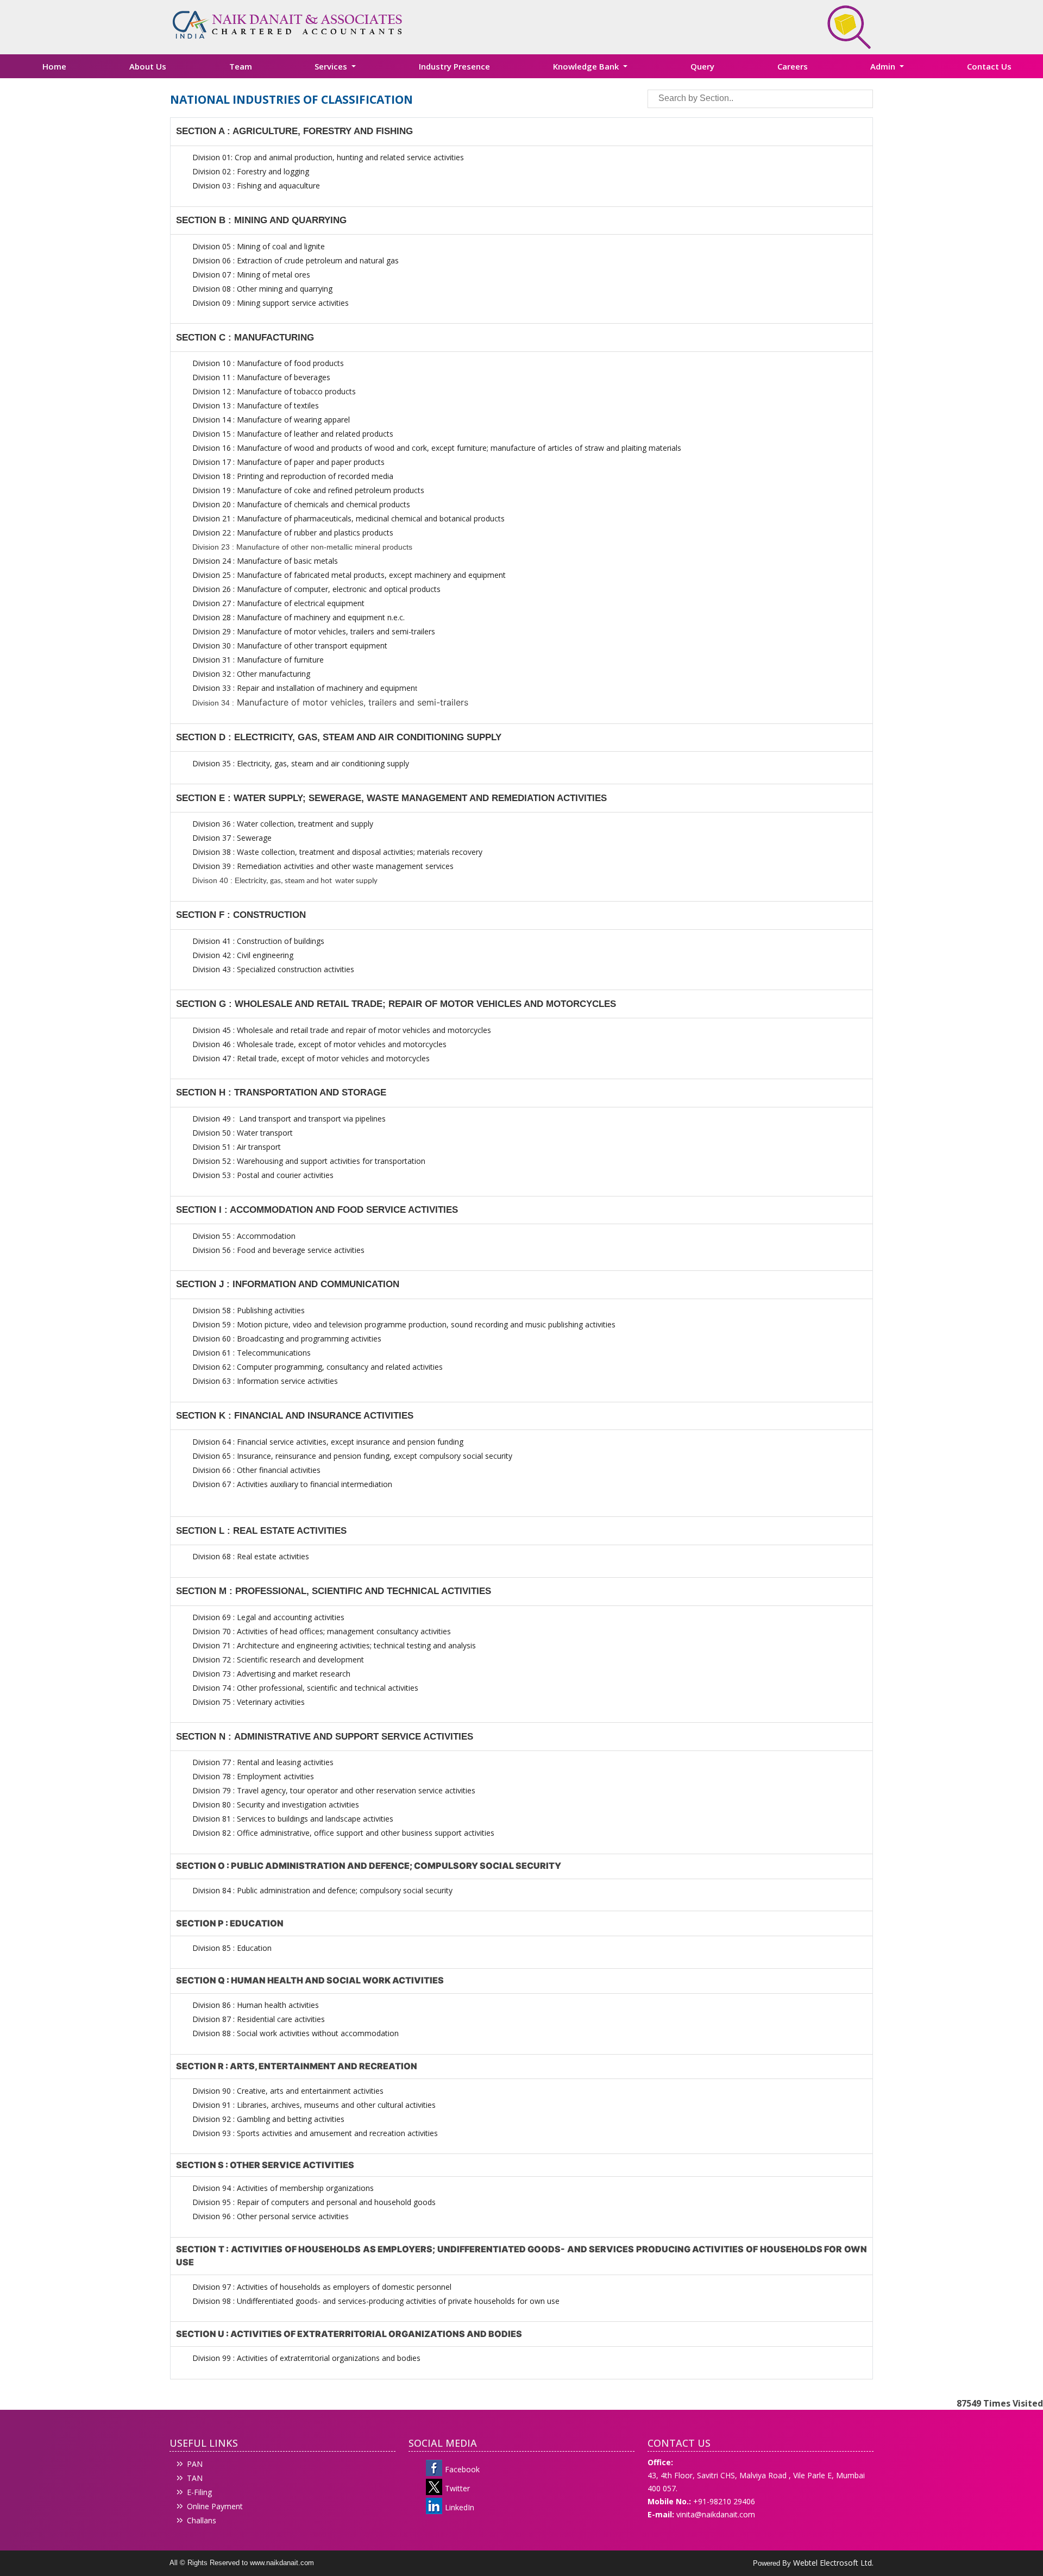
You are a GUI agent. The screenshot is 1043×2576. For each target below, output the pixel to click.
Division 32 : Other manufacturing (251, 674)
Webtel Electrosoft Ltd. (833, 2563)
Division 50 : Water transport (243, 1133)
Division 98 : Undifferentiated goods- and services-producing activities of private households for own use (376, 2301)
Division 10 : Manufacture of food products (268, 363)
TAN (195, 2478)
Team (241, 66)
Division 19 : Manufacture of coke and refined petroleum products (308, 490)
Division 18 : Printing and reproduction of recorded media (293, 476)
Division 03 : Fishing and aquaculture (256, 185)
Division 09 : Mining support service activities (271, 303)
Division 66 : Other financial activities (256, 1470)
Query (702, 66)
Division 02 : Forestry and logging (251, 171)
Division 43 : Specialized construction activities (273, 969)
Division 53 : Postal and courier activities (263, 1175)
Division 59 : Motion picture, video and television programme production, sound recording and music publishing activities (404, 1324)
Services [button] (332, 66)
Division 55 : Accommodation (245, 1236)
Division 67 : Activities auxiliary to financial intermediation (292, 1484)
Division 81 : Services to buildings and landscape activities (293, 1819)
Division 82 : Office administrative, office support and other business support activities (343, 1833)
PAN (195, 2464)
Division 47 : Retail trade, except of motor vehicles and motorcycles (311, 1058)
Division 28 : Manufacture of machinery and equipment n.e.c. (299, 617)
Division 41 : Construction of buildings (258, 941)
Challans (202, 2520)
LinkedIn (460, 2507)
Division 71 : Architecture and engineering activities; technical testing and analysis (334, 1645)
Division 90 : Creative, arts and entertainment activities (288, 2091)
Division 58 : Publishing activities (249, 1310)
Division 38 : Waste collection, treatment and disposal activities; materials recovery (337, 852)
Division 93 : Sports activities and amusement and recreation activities (315, 2133)
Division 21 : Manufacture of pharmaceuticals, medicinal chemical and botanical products (348, 518)
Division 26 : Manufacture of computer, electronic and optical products (316, 589)
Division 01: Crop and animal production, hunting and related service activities (328, 157)
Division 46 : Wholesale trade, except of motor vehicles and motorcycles (319, 1044)
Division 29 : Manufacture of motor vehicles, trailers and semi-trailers (314, 631)
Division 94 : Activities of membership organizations (283, 2188)
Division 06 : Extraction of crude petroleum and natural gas (296, 260)
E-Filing (199, 2492)
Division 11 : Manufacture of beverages (261, 377)
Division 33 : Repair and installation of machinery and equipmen (304, 688)
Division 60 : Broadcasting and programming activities (287, 1339)
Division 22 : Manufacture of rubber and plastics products (293, 533)
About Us (148, 66)
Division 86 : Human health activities (256, 2005)
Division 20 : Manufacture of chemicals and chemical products (301, 504)
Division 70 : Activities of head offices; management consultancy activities (322, 1631)
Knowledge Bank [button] (587, 66)
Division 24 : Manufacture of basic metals (265, 561)
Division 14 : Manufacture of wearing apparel (271, 420)
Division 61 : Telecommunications (252, 1353)
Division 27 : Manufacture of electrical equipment (278, 603)
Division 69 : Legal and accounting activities (268, 1617)
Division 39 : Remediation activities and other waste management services (323, 866)
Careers (793, 66)
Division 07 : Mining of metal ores (251, 275)
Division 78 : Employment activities (253, 1776)
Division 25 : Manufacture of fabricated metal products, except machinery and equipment (349, 575)
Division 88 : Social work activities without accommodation (296, 2033)
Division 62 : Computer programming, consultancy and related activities (318, 1367)
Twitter (457, 2488)
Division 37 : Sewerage (232, 838)
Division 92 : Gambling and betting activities (268, 2119)
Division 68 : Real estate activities (251, 1556)
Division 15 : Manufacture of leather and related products (293, 434)
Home (54, 66)
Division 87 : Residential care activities (259, 2019)
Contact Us (989, 66)
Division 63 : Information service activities (265, 1381)
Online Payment (215, 2506)
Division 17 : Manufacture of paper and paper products (288, 462)
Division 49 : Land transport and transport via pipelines (289, 1119)
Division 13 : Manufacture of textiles (256, 405)
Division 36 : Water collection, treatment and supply (283, 824)
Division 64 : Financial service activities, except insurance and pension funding (328, 1442)
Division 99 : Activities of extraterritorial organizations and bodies (306, 2358)
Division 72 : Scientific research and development (279, 1659)
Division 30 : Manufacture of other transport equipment (290, 645)
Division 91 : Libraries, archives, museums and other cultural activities (314, 2105)
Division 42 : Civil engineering (243, 955)
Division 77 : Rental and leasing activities (263, 1762)
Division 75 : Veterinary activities (249, 1702)
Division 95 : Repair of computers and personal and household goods (314, 2202)
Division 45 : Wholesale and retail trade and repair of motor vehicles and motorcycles (343, 1030)
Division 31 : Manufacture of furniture (258, 660)
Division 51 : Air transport (237, 1147)
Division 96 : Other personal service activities (271, 2216)
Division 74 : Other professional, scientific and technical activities (305, 1688)
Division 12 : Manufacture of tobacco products (274, 391)
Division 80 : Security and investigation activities (276, 1805)
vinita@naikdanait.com (716, 2514)
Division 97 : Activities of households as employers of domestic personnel (322, 2287)
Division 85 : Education (232, 1948)
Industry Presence (454, 66)
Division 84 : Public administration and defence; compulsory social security (322, 1890)
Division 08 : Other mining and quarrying (262, 289)
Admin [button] (884, 66)
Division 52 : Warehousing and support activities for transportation (309, 1161)
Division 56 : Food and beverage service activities (278, 1250)
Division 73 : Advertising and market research (271, 1674)
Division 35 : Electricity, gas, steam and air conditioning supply (301, 763)
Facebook (462, 2469)
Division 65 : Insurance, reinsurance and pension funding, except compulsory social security (352, 1456)
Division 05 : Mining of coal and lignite (259, 246)
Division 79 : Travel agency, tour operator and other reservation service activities (334, 1790)
